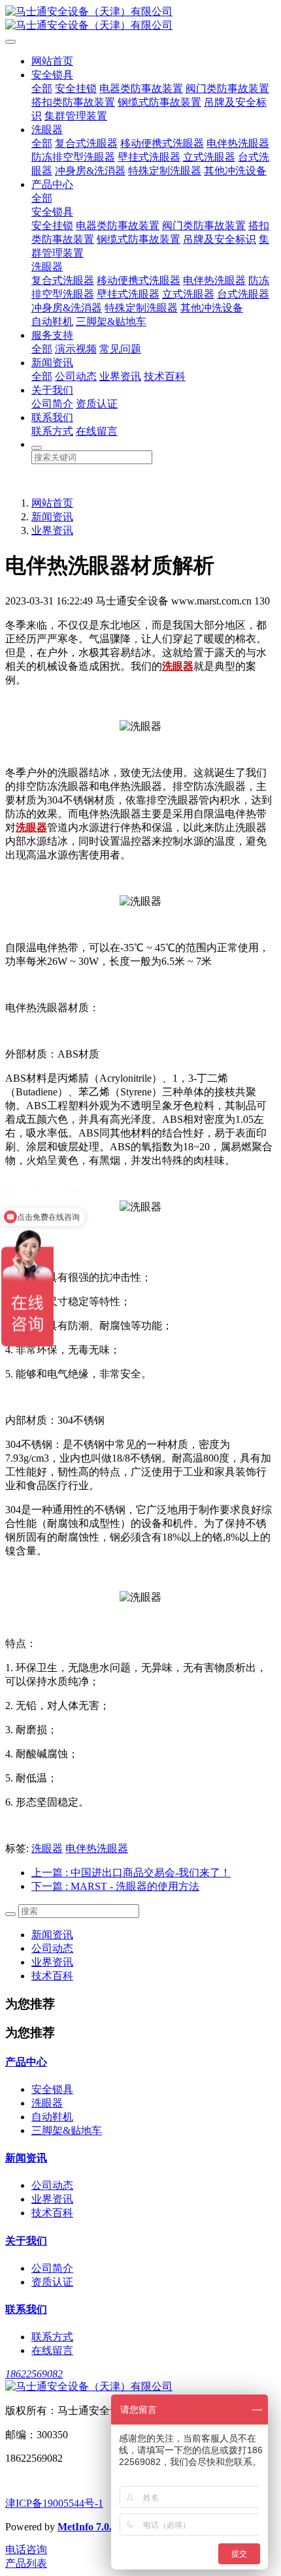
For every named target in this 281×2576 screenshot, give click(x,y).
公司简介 (52, 404)
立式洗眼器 (209, 157)
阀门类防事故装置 (227, 88)
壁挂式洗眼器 (149, 157)
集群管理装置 (76, 116)
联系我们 (52, 417)
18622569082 (34, 2374)
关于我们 (52, 390)
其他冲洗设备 (235, 171)
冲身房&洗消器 (90, 171)
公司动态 (76, 376)
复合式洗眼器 (86, 143)
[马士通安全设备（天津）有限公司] (140, 19)
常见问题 (120, 349)
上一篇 (131, 1873)
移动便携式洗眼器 (162, 143)
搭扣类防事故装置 (73, 102)
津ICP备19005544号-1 (54, 2503)
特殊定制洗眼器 (165, 171)
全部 (42, 88)
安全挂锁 (76, 88)
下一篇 (115, 1886)
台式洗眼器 (243, 294)
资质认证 (97, 404)
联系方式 (52, 431)
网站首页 (52, 61)
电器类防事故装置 (141, 88)
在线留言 (97, 431)
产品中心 (52, 184)
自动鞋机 (52, 322)
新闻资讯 (52, 363)
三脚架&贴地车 (111, 322)
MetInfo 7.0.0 (87, 2527)
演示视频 (76, 349)
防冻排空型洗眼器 (73, 157)
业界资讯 (120, 376)
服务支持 (52, 335)
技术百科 (165, 376)
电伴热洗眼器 (238, 143)
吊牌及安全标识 (220, 239)
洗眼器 (47, 130)
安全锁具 (52, 75)
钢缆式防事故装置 (159, 102)
